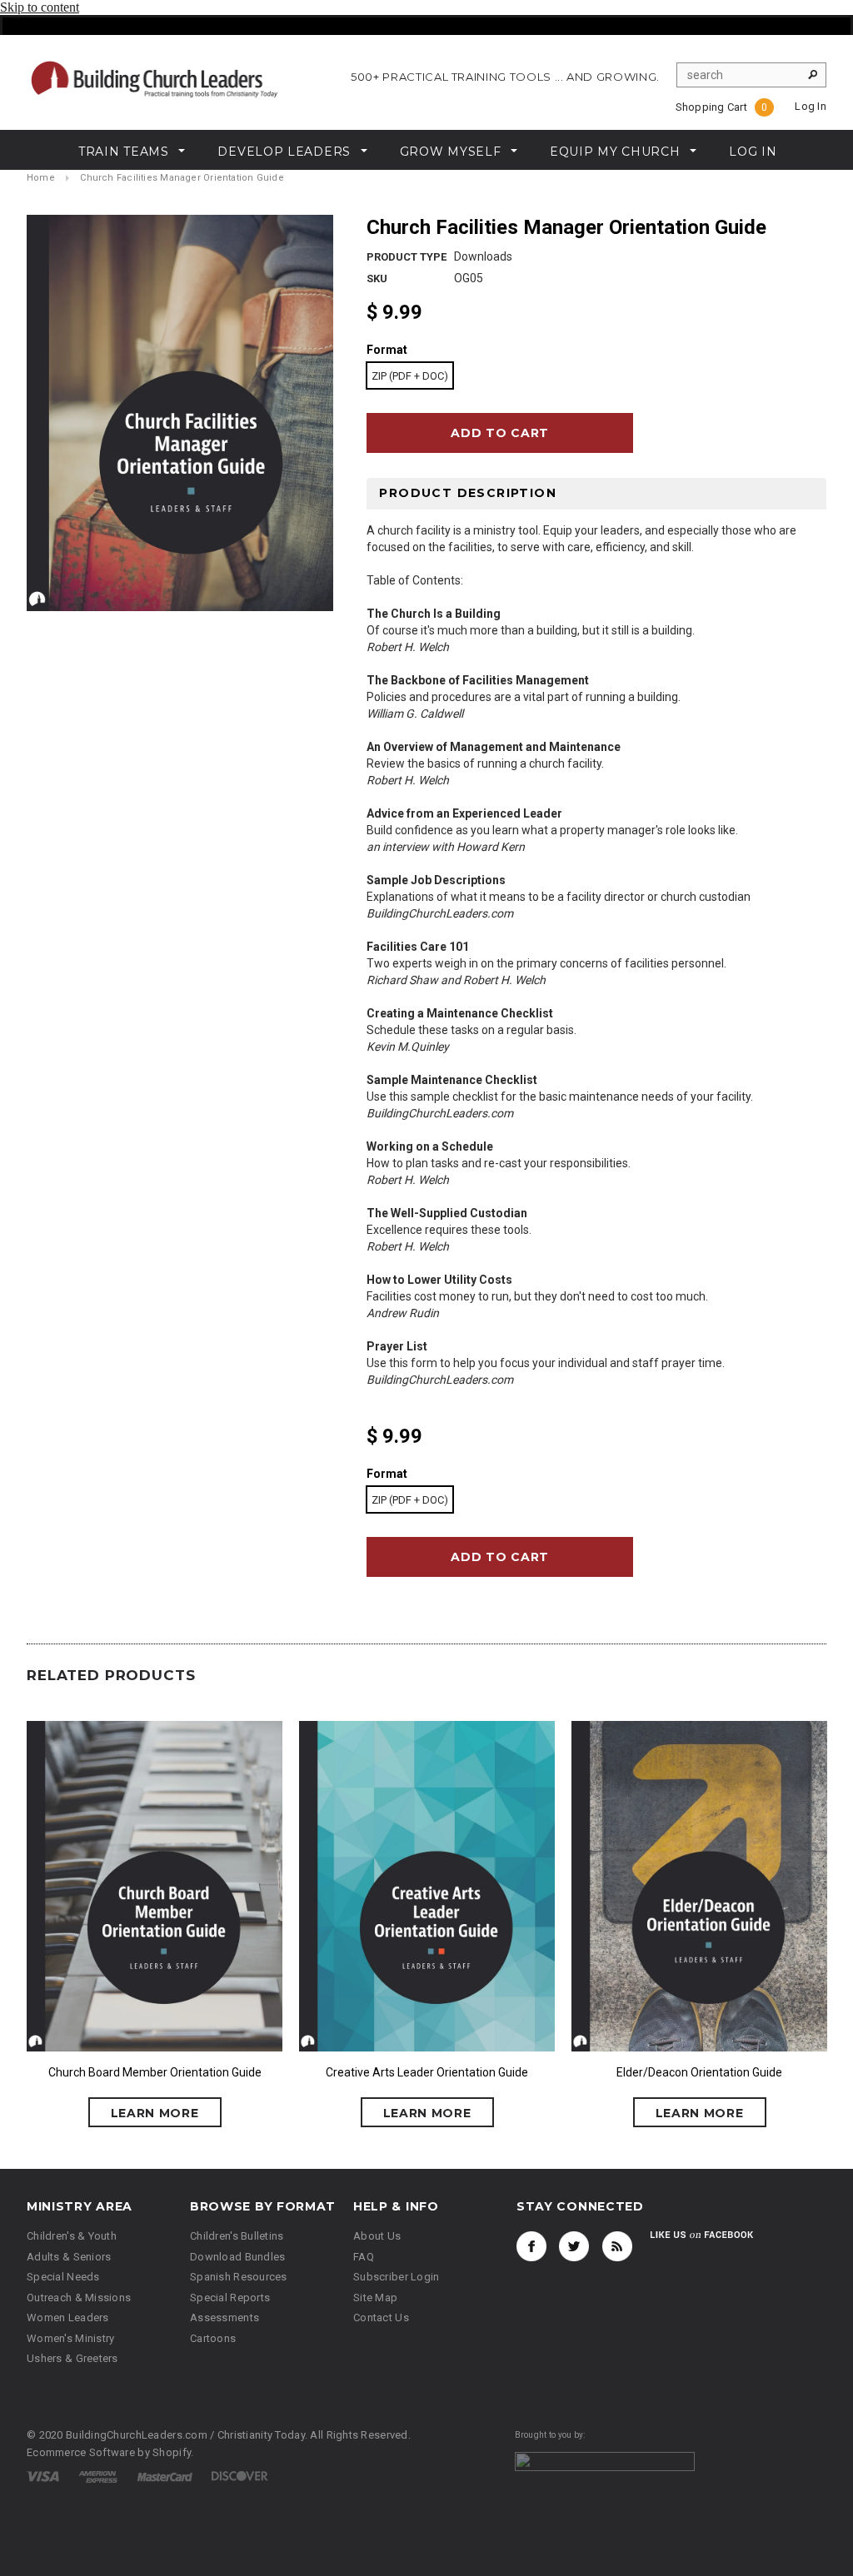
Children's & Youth (72, 2236)
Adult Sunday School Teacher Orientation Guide (394, 2072)
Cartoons (213, 2338)
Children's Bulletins (237, 2236)
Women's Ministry (70, 2338)
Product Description (468, 493)
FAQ (364, 2257)
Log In (811, 106)
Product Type (407, 257)
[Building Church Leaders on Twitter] (574, 2246)
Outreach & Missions (79, 2298)
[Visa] (43, 2476)
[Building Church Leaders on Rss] (617, 2246)
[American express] (98, 2476)
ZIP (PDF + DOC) (410, 376)
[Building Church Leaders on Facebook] (531, 2246)
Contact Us (381, 2317)
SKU (377, 278)
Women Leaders (68, 2317)
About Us (377, 2236)
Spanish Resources (239, 2277)
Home (41, 178)
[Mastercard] (165, 2476)
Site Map (375, 2298)
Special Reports (230, 2298)
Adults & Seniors (69, 2257)
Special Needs (63, 2277)
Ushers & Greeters (72, 2358)
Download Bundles (237, 2257)
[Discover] (240, 2476)
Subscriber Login (396, 2277)
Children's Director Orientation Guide (667, 2072)
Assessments (224, 2317)
